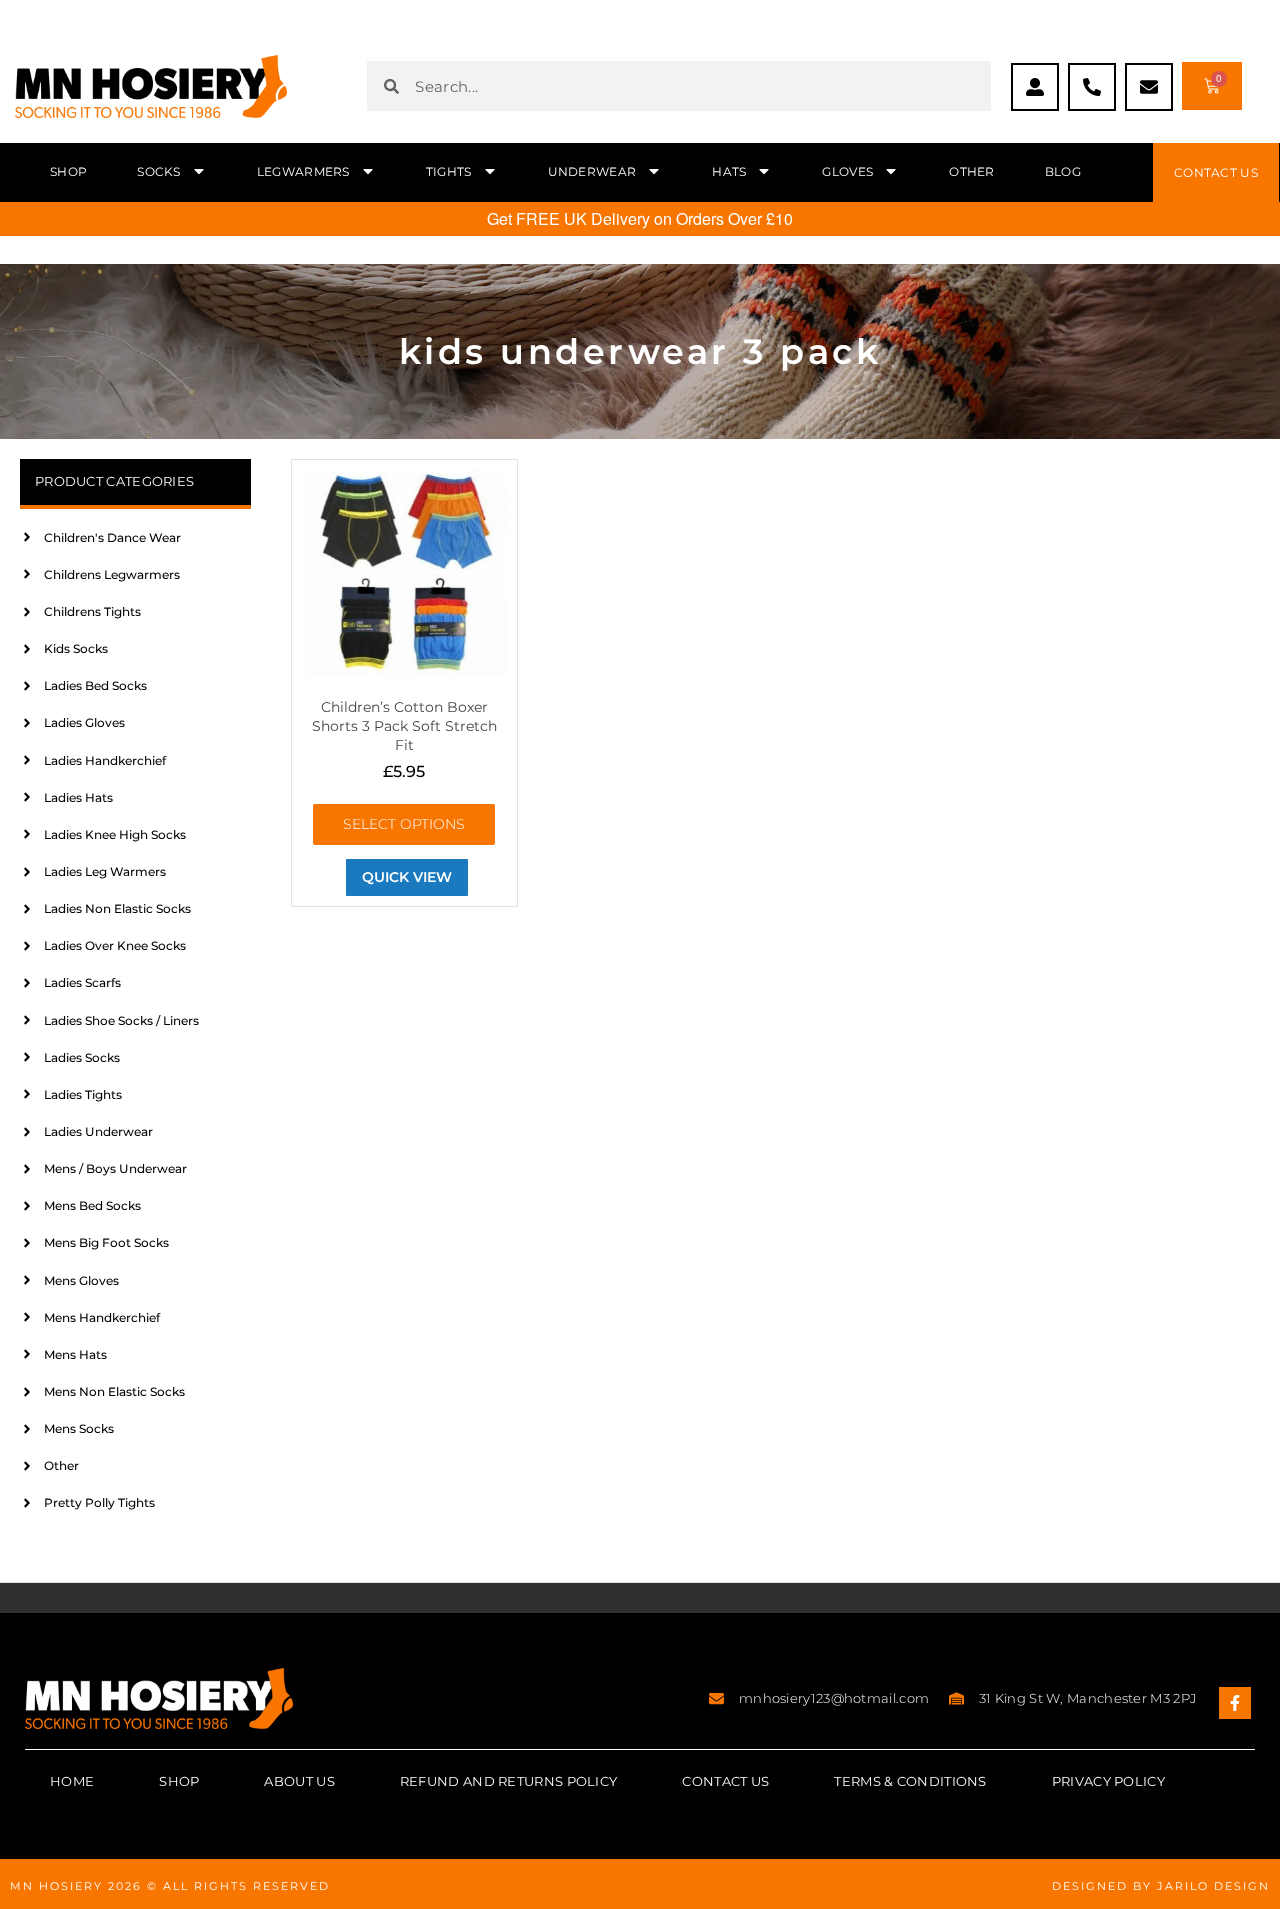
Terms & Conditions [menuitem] (910, 1781)
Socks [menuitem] (159, 171)
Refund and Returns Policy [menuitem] (509, 1781)
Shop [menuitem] (68, 171)
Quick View (407, 877)
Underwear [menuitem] (592, 171)
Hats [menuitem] (729, 171)
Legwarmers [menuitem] (303, 171)
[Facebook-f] (1235, 1703)
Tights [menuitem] (449, 171)
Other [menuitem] (972, 171)
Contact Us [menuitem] (725, 1781)
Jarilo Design (1213, 1886)
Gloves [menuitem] (847, 171)
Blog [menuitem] (1063, 171)
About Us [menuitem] (299, 1781)
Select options (404, 824)
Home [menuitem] (72, 1781)
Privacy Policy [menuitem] (1108, 1781)
